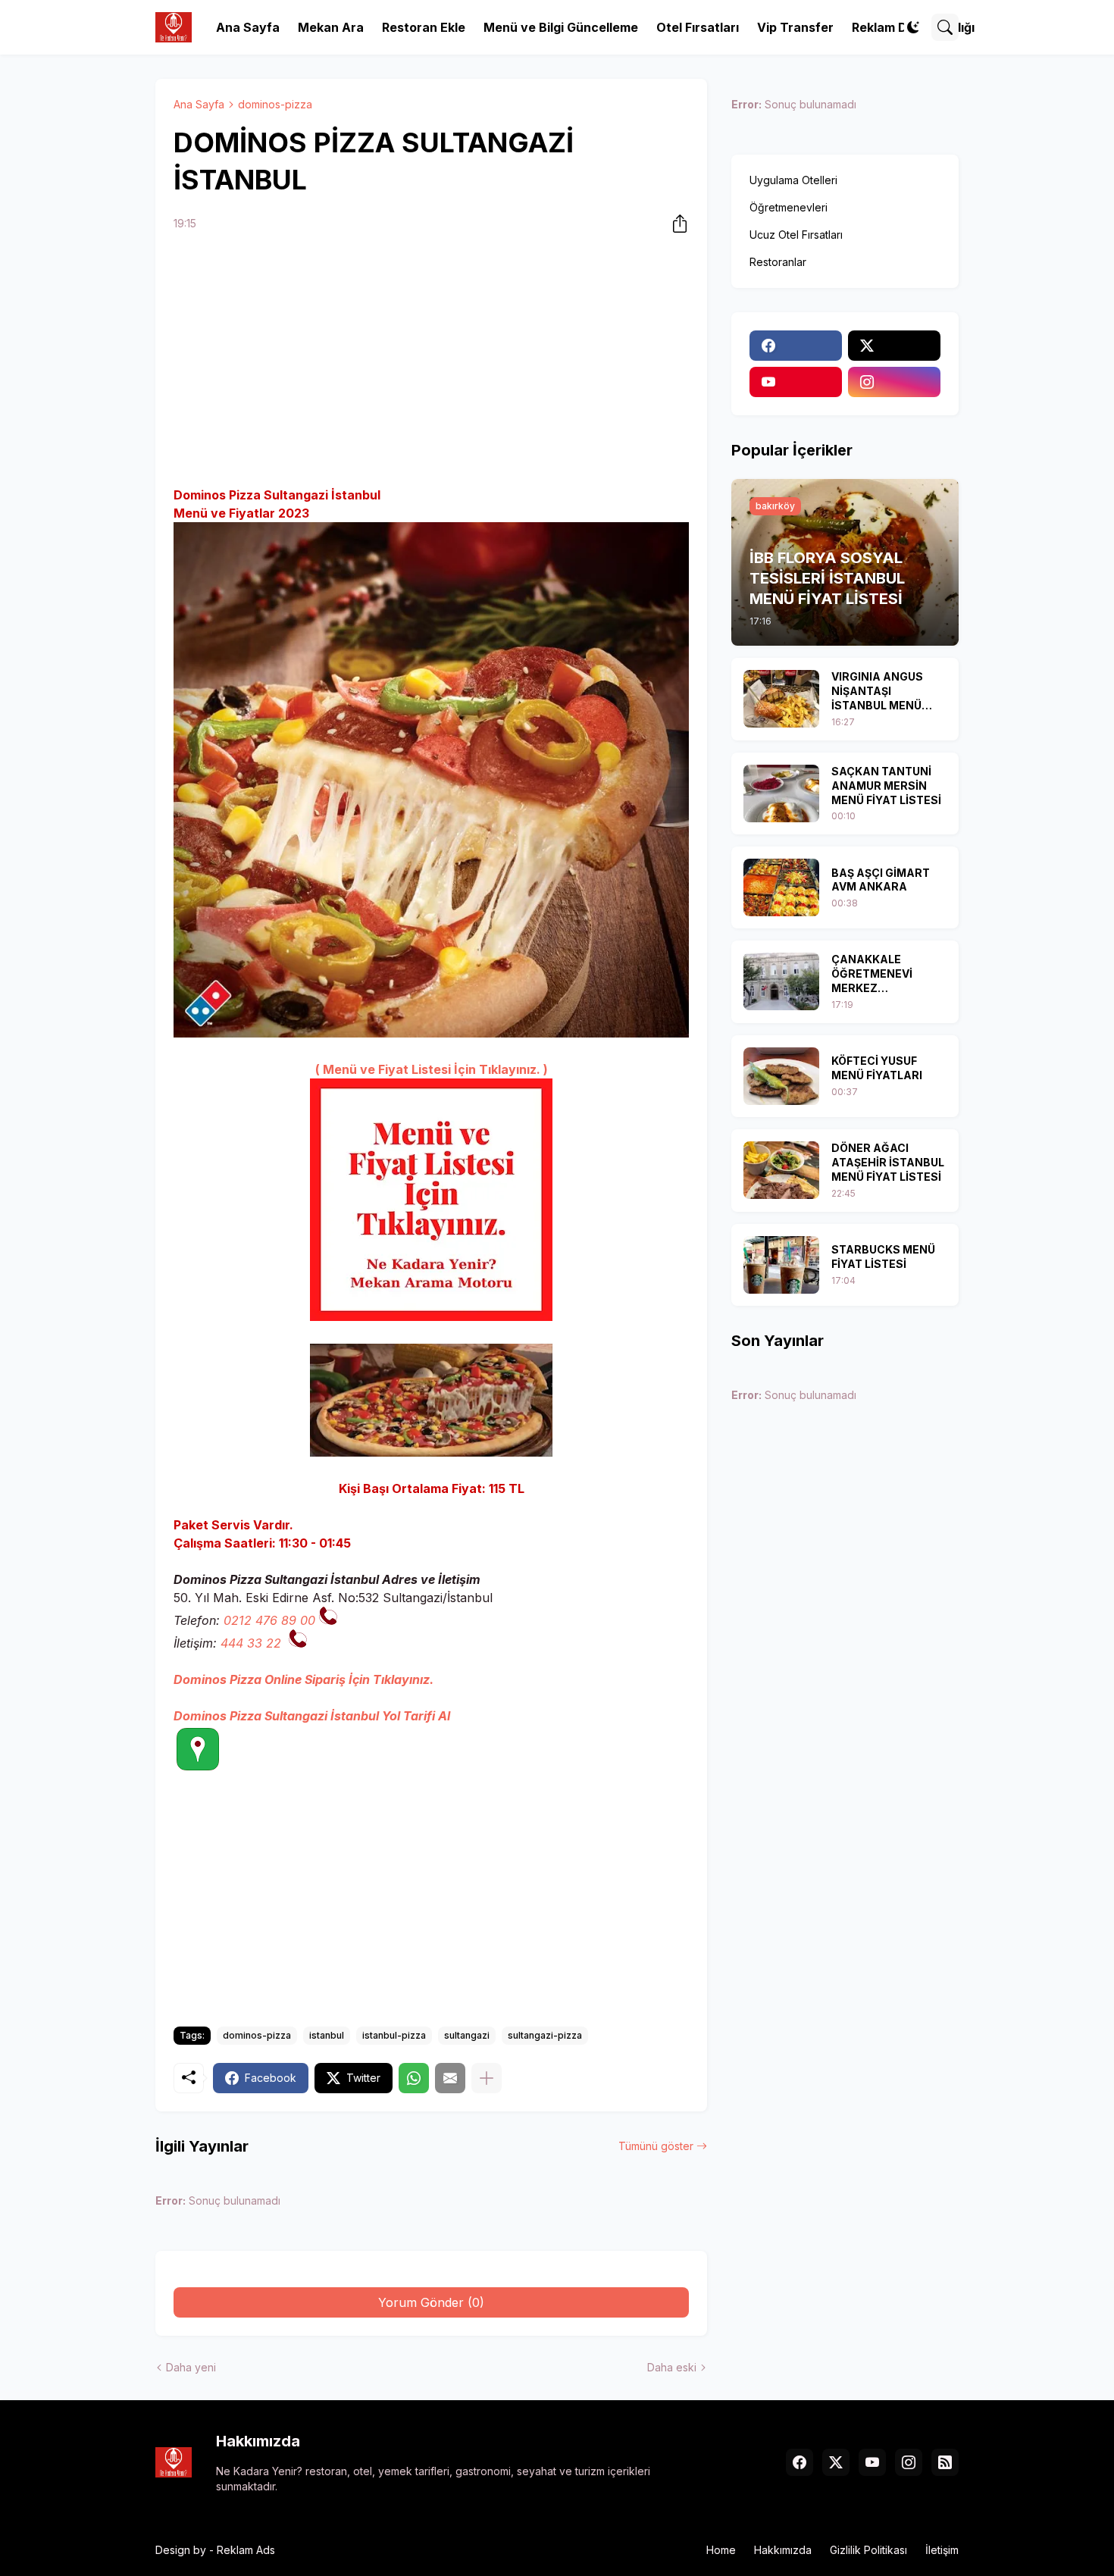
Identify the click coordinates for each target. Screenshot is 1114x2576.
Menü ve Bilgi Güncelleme (561, 27)
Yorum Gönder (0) (431, 2302)
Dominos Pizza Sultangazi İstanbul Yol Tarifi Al (312, 1716)
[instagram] (894, 382)
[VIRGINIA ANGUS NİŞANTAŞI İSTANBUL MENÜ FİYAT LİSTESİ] (781, 699)
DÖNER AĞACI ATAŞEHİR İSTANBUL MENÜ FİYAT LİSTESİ (888, 1162)
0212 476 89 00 (269, 1620)
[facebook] (796, 346)
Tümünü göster (656, 2146)
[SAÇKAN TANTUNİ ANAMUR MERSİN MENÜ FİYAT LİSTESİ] (781, 793)
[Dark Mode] (913, 27)
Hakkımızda (783, 2550)
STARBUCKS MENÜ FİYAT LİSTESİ (883, 1257)
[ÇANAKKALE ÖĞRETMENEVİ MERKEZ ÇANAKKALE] (781, 981)
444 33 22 (251, 1643)
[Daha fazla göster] (487, 2078)
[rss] (945, 2462)
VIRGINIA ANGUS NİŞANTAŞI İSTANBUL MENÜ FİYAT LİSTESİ (877, 692)
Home (721, 2550)
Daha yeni (191, 2367)
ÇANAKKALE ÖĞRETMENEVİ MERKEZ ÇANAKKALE (872, 974)
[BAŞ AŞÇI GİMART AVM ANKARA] (781, 887)
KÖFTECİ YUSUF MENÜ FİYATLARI (877, 1068)
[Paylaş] (675, 224)
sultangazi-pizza (545, 2035)
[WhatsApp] (414, 2078)
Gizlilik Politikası (868, 2550)
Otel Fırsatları (698, 27)
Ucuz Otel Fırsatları (796, 235)
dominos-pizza (275, 104)
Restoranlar (778, 262)
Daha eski (672, 2367)
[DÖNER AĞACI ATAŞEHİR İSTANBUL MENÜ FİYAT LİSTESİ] (781, 1170)
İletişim (942, 2550)
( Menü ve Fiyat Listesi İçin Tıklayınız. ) (432, 1069)
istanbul (327, 2035)
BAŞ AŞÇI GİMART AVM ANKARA (881, 880)
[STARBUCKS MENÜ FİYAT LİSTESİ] (781, 1265)
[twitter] (894, 346)
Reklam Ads (246, 2550)
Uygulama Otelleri (793, 180)
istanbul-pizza (394, 2035)
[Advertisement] (431, 362)
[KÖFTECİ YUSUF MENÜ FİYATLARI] (781, 1076)
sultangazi (467, 2035)
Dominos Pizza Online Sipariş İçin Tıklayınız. (304, 1679)
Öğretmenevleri (789, 207)
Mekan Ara (331, 27)
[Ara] (945, 27)
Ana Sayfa (248, 27)
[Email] (450, 2078)
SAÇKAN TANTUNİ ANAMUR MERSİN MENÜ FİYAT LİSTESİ (886, 786)
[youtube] (796, 382)
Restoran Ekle (424, 27)
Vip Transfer (795, 27)
